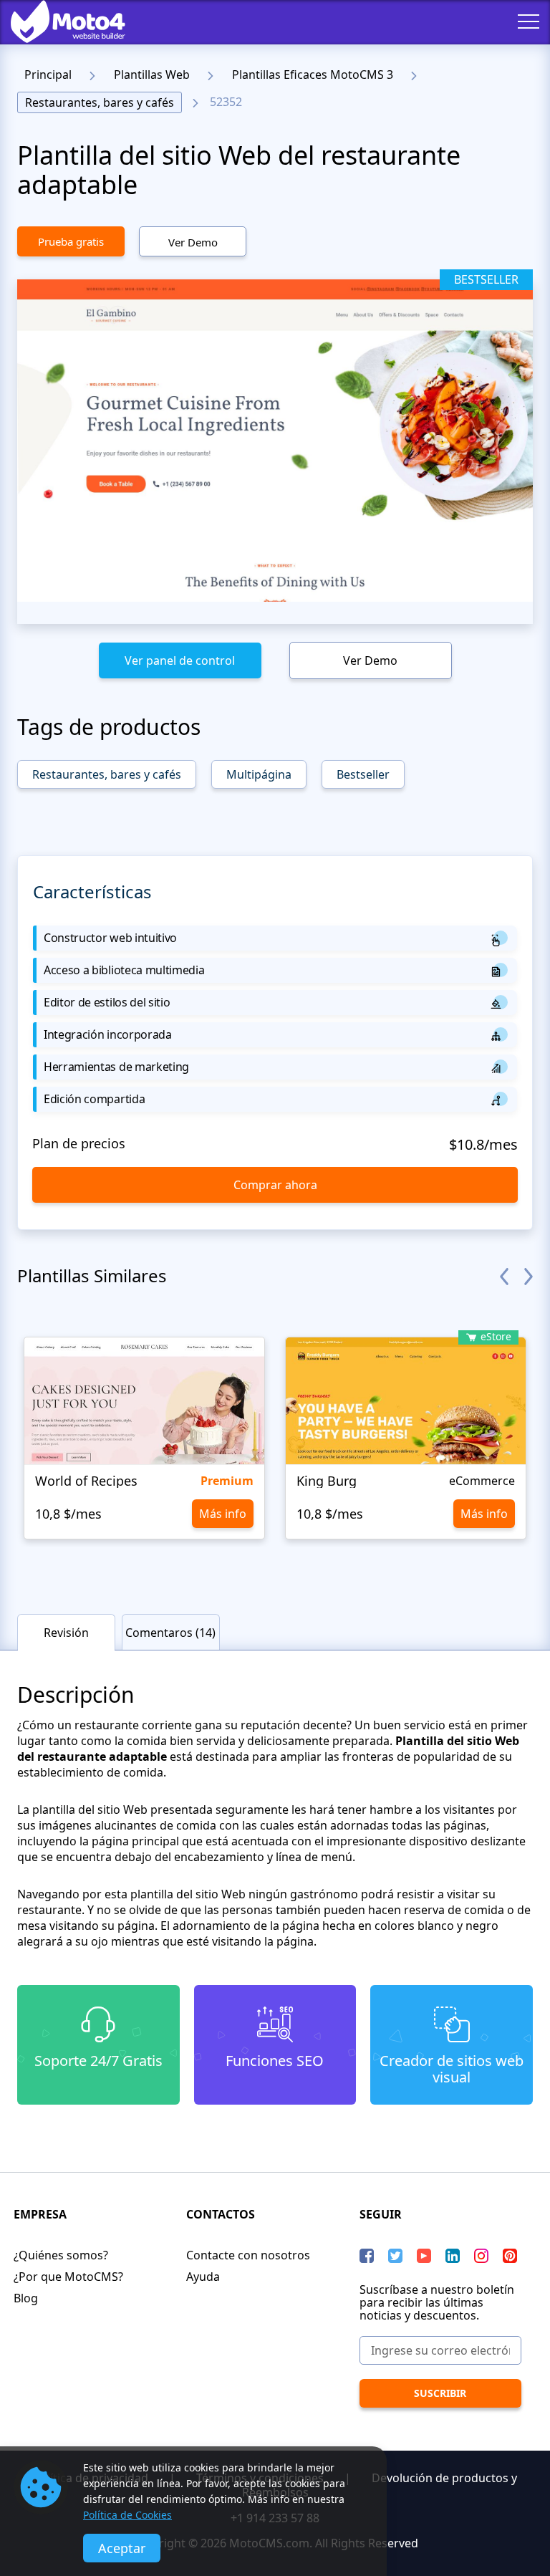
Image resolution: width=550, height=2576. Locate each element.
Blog (26, 2298)
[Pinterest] (510, 2256)
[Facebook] (367, 2256)
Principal (48, 75)
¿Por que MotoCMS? (68, 2277)
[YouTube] (424, 2256)
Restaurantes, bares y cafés (100, 102)
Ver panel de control (180, 660)
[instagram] (481, 2256)
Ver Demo (193, 242)
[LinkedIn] (453, 2256)
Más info (223, 1514)
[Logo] (57, 21)
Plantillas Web (152, 75)
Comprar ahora (275, 1185)
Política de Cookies (127, 2515)
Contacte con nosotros (248, 2255)
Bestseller (363, 774)
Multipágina (259, 774)
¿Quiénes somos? (61, 2255)
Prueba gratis (71, 241)
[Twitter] (395, 2256)
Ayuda (203, 2277)
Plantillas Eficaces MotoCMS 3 (313, 75)
